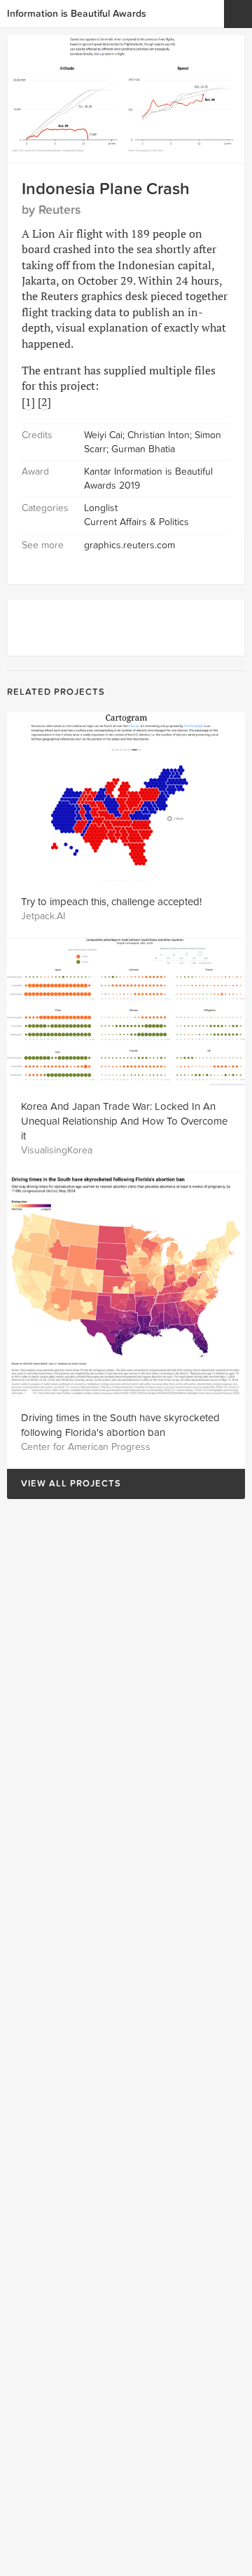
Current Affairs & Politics (136, 522)
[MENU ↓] (238, 14)
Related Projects (56, 692)
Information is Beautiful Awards (77, 14)
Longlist (101, 508)
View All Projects (64, 1484)
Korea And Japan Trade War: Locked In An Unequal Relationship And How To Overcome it (124, 1121)
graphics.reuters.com (129, 545)
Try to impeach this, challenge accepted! (111, 902)
